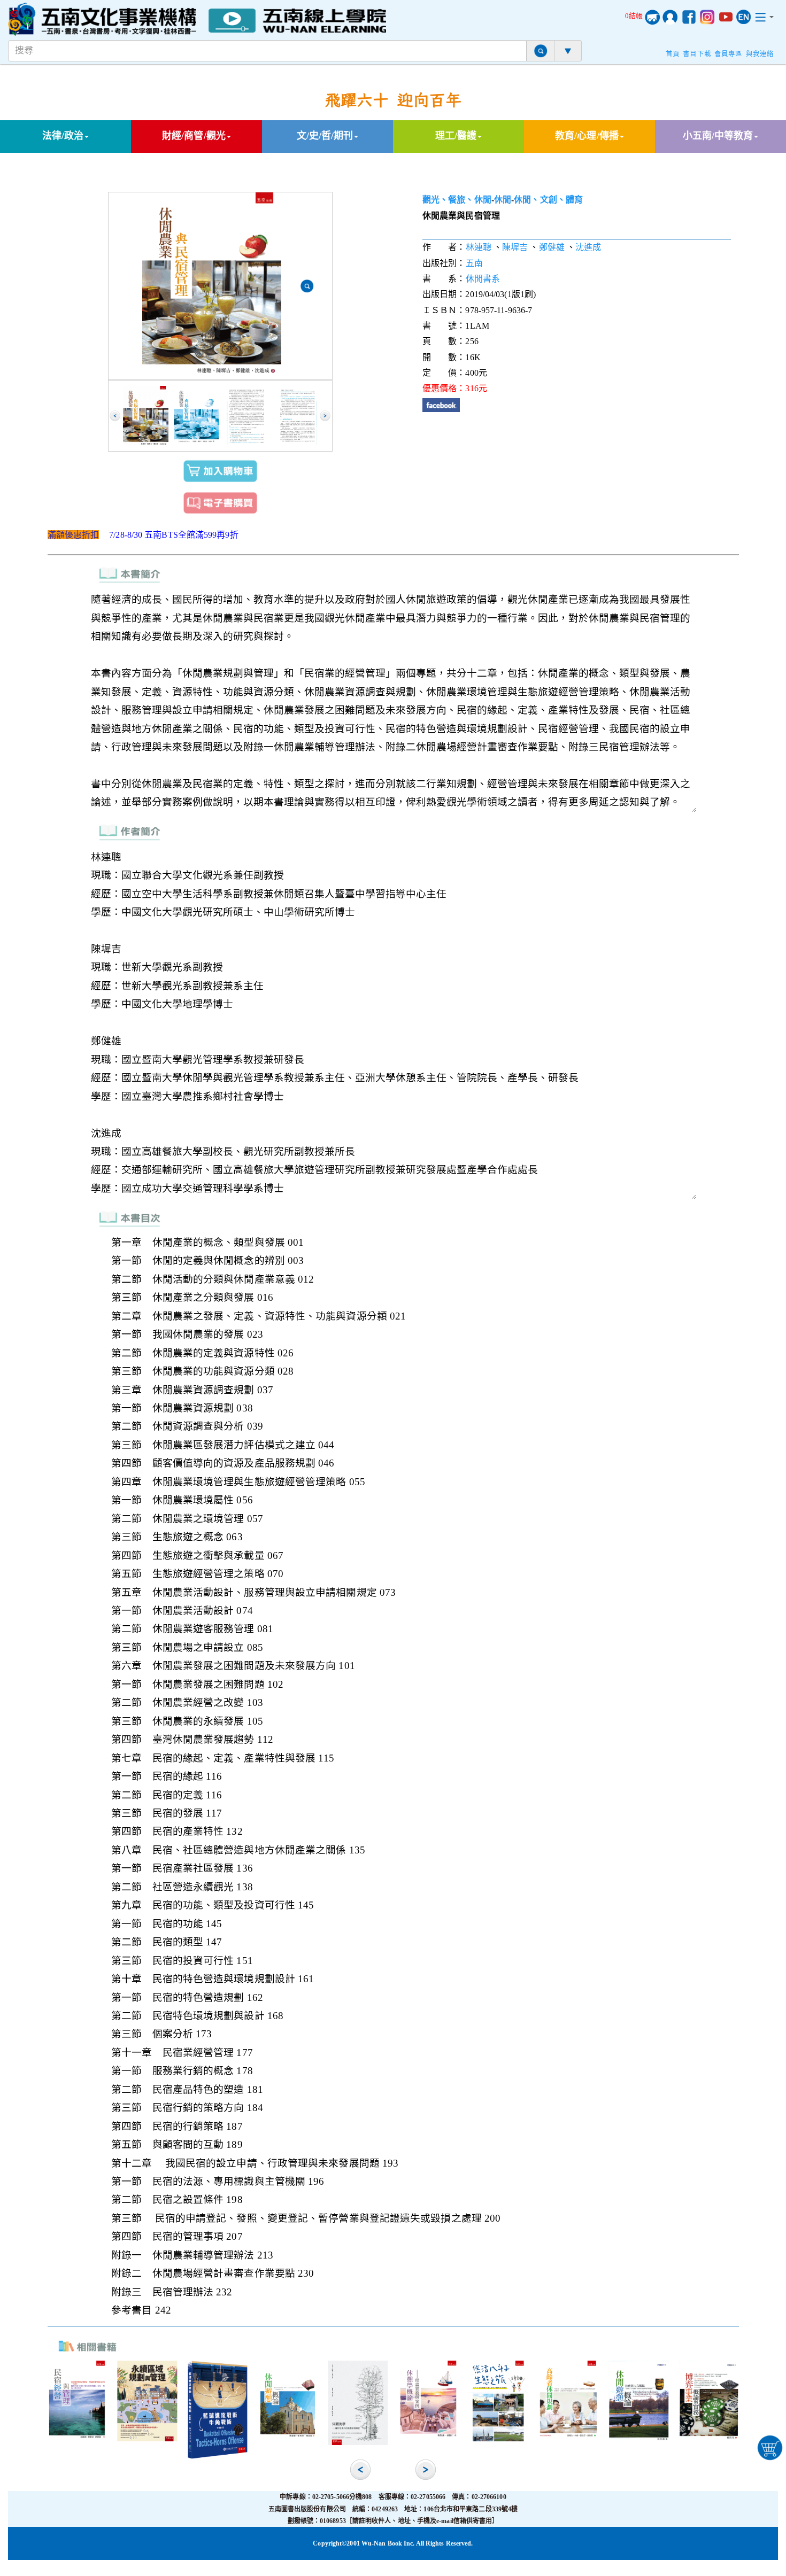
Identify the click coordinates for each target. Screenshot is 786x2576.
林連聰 (479, 247)
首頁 (673, 54)
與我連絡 (760, 54)
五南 (474, 263)
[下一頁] (325, 416)
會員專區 (728, 54)
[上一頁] (115, 416)
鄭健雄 (552, 247)
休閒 (503, 200)
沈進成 (588, 247)
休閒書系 (483, 279)
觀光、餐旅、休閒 (457, 200)
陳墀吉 (515, 247)
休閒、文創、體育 (548, 200)
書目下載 (697, 54)
